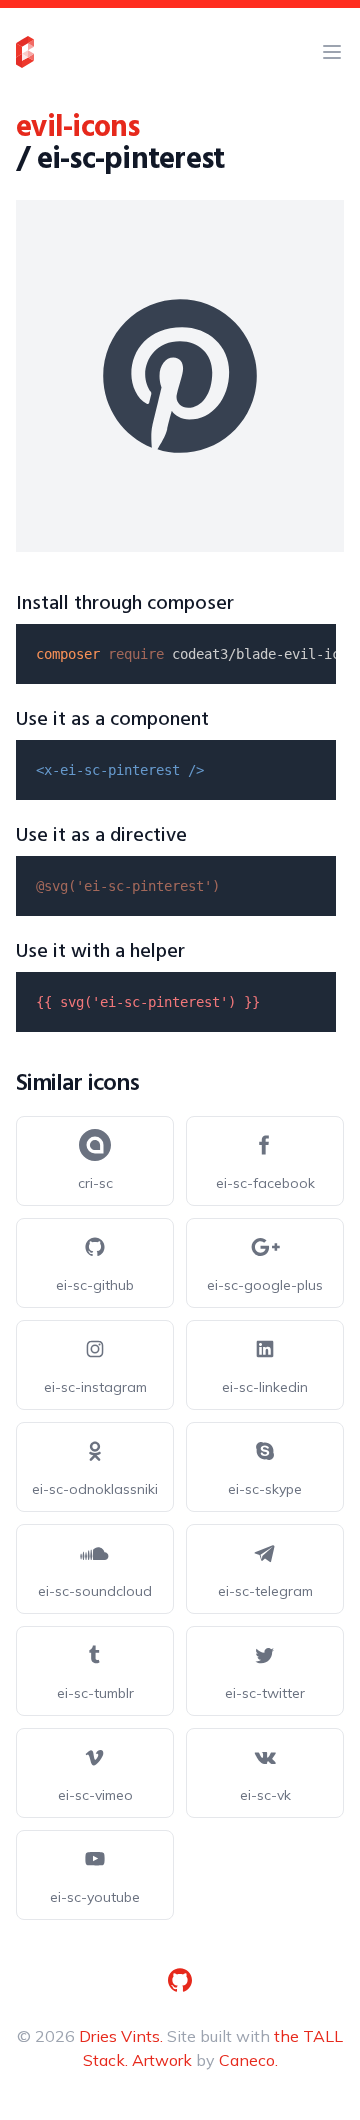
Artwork (162, 2060)
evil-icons (78, 128)
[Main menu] (332, 52)
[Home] (25, 52)
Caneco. (248, 2060)
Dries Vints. (121, 2036)
